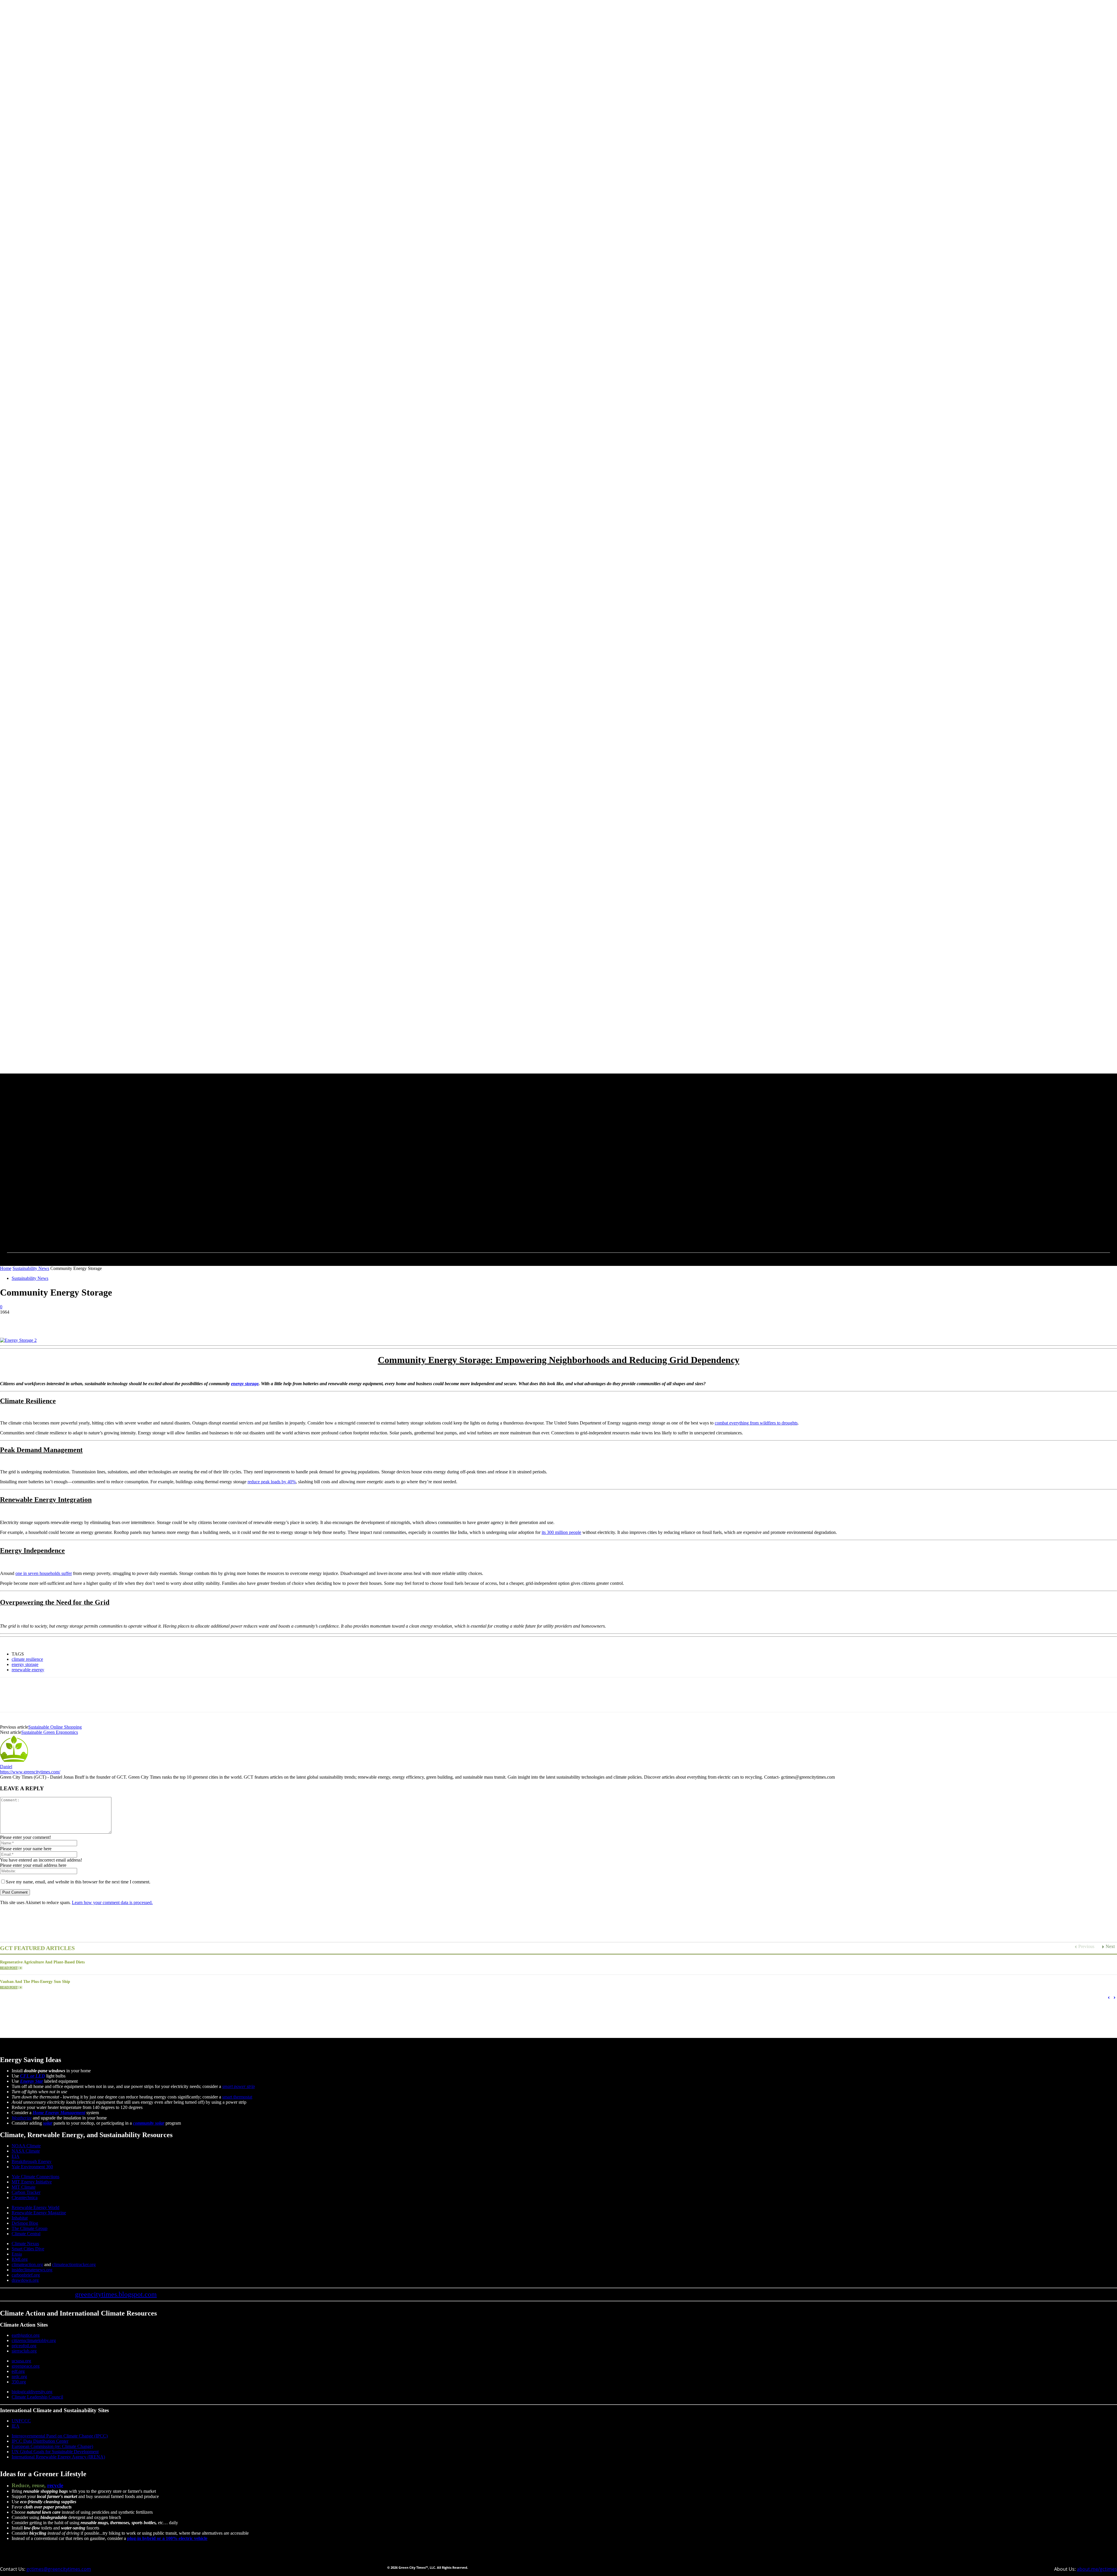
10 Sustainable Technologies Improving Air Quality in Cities (487, 2003)
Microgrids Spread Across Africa (597, 2021)
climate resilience (27, 1659)
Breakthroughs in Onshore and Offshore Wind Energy (878, 2003)
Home (6, 1268)
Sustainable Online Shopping (55, 1727)
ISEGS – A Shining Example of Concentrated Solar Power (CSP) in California (743, 2003)
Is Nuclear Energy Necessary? (328, 2021)
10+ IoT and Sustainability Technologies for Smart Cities (605, 2003)
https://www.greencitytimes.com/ (30, 1772)
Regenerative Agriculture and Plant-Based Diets (42, 1962)
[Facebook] (248, 1167)
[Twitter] (262, 1167)
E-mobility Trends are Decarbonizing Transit (44, 2003)
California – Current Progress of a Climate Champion (241, 2021)
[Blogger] (234, 1167)
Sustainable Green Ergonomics (50, 1732)
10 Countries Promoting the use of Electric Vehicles (755, 2021)
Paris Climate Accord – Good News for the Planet (411, 2021)
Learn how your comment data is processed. (112, 1902)
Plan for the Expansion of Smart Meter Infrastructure (370, 2003)
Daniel (6, 1767)
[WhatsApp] (72, 1321)
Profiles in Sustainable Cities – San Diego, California (51, 2021)
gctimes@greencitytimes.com (59, 2569)
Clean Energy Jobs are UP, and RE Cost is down (512, 2021)
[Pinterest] (51, 1321)
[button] (277, 1165)
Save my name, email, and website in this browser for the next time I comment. (78, 1882)
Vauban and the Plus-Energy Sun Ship (35, 1982)
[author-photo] (14, 1761)
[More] (94, 1321)
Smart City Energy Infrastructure (667, 2021)
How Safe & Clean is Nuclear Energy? (145, 2021)
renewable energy (28, 1670)
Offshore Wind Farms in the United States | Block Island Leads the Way (242, 2003)
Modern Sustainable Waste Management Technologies (990, 2003)
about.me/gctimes (1097, 2569)
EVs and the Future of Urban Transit (130, 2003)
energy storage (245, 1384)
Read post (9, 1968)
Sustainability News (31, 1268)
